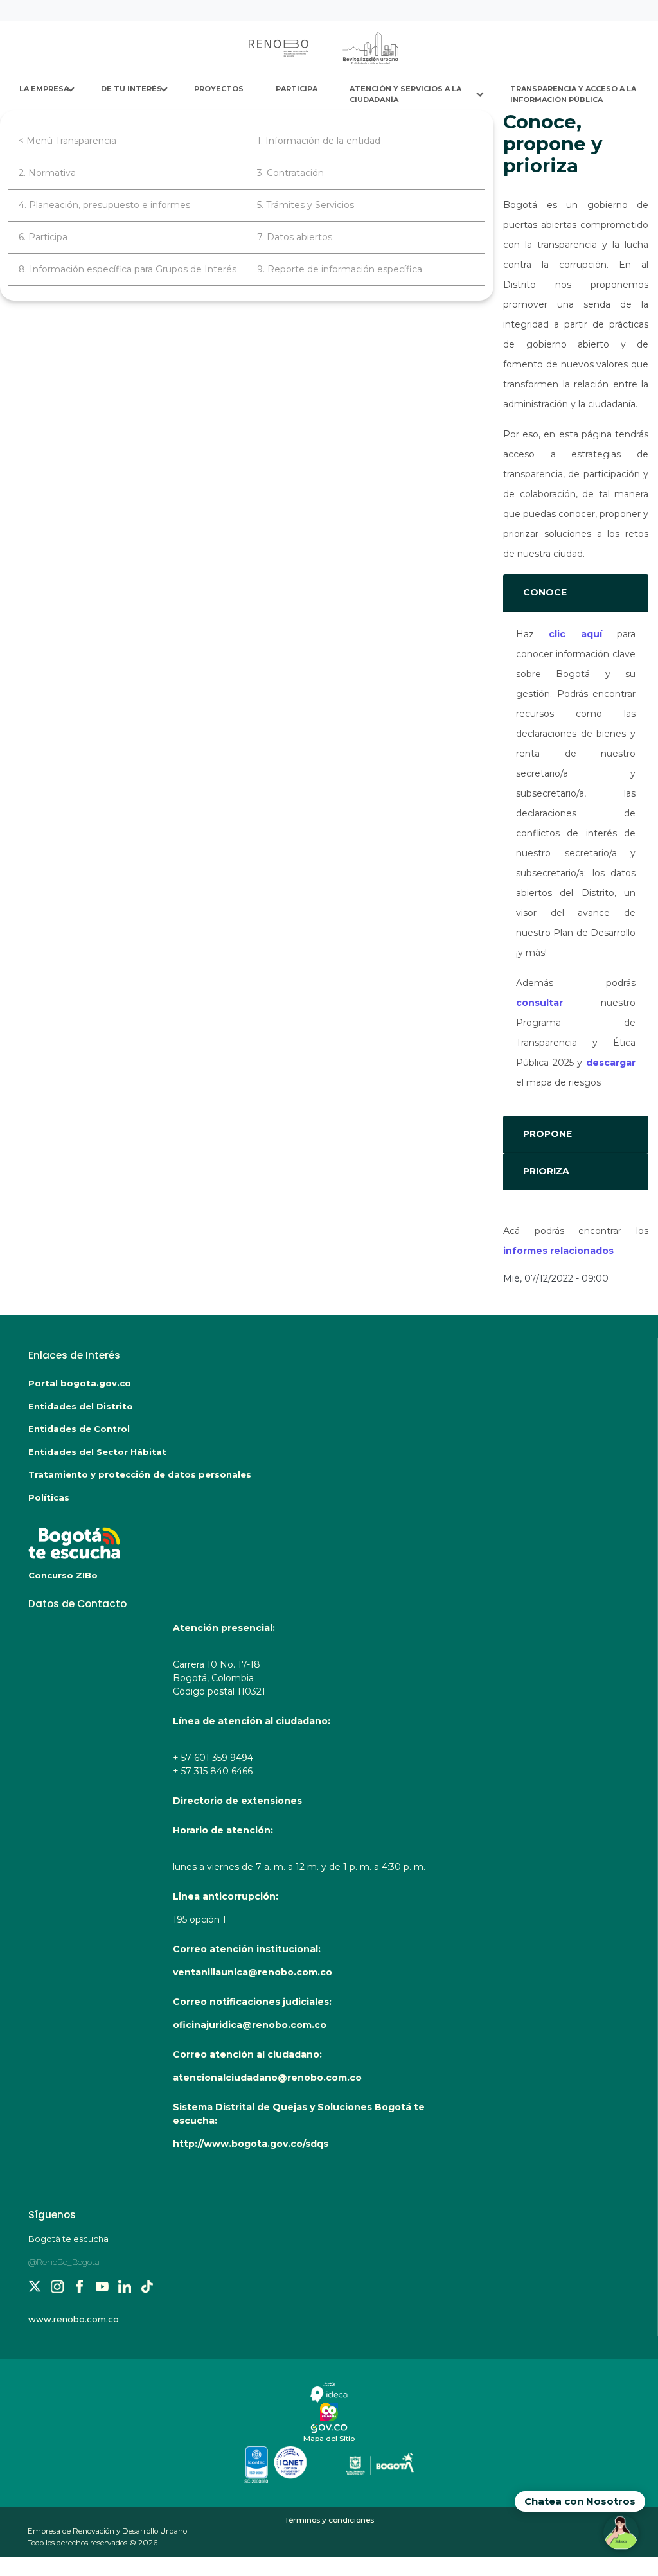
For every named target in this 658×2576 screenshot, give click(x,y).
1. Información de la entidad (319, 141)
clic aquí (575, 634)
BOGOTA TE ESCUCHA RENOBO (173, 1537)
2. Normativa (47, 173)
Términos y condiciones (329, 2520)
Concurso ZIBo (63, 1575)
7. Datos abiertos (295, 237)
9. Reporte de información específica (340, 269)
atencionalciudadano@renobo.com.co (267, 2078)
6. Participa (43, 237)
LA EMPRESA (44, 89)
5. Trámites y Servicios (306, 205)
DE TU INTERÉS (131, 89)
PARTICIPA (297, 89)
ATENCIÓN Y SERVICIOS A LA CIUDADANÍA (406, 94)
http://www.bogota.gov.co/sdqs (251, 2144)
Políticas (49, 1497)
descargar (611, 1063)
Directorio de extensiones (237, 1801)
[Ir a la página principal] (325, 48)
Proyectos (219, 89)
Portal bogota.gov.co (80, 1383)
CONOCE (545, 592)
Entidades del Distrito (81, 1406)
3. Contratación (290, 173)
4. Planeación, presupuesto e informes (104, 205)
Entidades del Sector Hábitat (97, 1452)
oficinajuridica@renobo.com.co (250, 2025)
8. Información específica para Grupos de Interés (128, 269)
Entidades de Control (79, 1429)
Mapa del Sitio (329, 2439)
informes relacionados (558, 1251)
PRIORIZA (546, 1171)
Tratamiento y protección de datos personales (140, 1474)
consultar (539, 1003)
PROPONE (547, 1134)
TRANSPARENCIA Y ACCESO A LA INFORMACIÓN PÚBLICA (574, 94)
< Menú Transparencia (67, 141)
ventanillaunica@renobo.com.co (253, 1972)
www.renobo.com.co (74, 2319)
